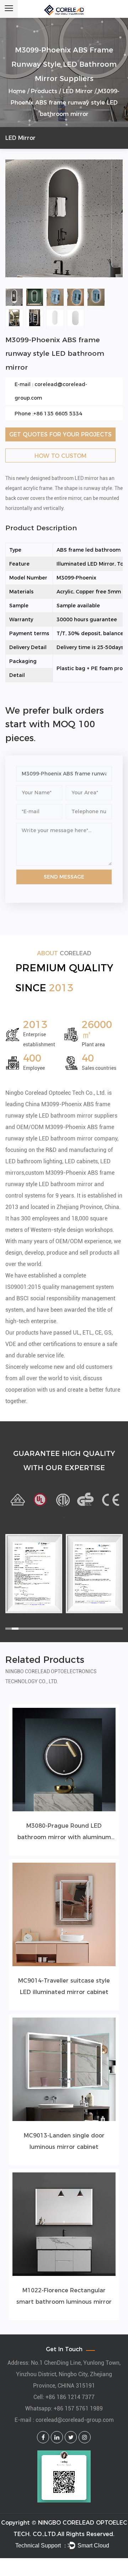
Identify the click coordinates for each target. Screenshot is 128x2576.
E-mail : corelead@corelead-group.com (51, 391)
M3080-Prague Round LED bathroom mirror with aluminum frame (64, 1833)
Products (44, 91)
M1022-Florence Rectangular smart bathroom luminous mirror (64, 2296)
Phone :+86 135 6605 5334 (48, 414)
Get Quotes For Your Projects (60, 434)
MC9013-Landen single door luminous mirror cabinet (64, 2141)
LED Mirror (78, 91)
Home (17, 91)
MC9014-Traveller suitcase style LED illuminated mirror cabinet (64, 1986)
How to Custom (60, 456)
